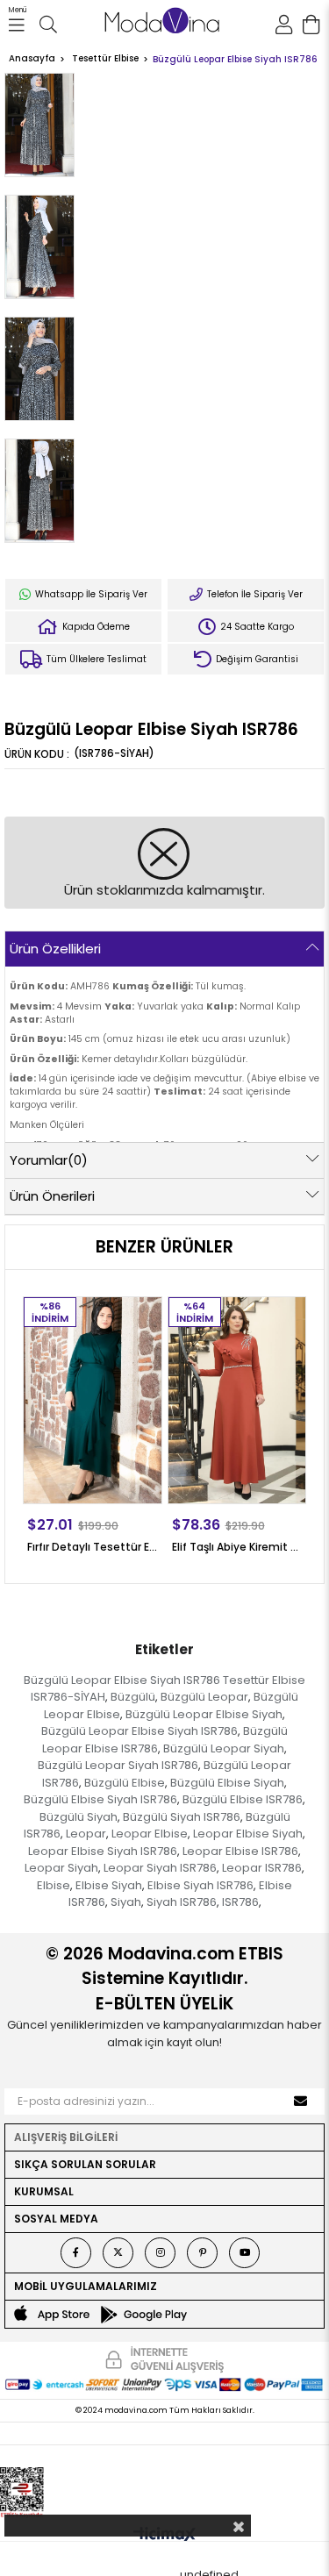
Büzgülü (133, 1697)
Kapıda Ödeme (95, 627)
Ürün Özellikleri (55, 949)
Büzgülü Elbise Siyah (227, 1783)
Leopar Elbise (150, 1834)
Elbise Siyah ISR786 (200, 1885)
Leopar (86, 1834)
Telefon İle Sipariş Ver (254, 594)
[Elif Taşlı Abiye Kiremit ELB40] (237, 1400)
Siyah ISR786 (182, 1902)
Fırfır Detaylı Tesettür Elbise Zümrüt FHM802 (93, 1547)
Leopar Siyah (61, 1868)
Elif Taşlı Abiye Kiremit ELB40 (237, 1547)
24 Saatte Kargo (256, 627)
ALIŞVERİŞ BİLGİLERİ (66, 2137)
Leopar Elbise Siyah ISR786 (103, 1851)
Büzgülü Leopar (204, 1697)
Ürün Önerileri (52, 1196)
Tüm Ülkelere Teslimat (95, 659)
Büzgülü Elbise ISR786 (243, 1799)
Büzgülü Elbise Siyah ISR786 (100, 1799)
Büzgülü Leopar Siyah (224, 1748)
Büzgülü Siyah (79, 1817)
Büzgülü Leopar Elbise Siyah (204, 1714)
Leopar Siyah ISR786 (160, 1868)
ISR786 (240, 1902)
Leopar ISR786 (262, 1868)
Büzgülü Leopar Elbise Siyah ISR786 (139, 1731)
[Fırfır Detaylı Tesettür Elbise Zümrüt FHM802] (93, 1400)
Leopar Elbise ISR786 (240, 1851)
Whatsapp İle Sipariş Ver (90, 594)
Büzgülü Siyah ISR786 (182, 1817)
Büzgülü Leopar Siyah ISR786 (118, 1765)
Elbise (54, 1885)
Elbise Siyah (109, 1885)
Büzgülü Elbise (125, 1783)
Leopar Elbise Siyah (248, 1834)
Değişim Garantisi (256, 659)
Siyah (126, 1902)
